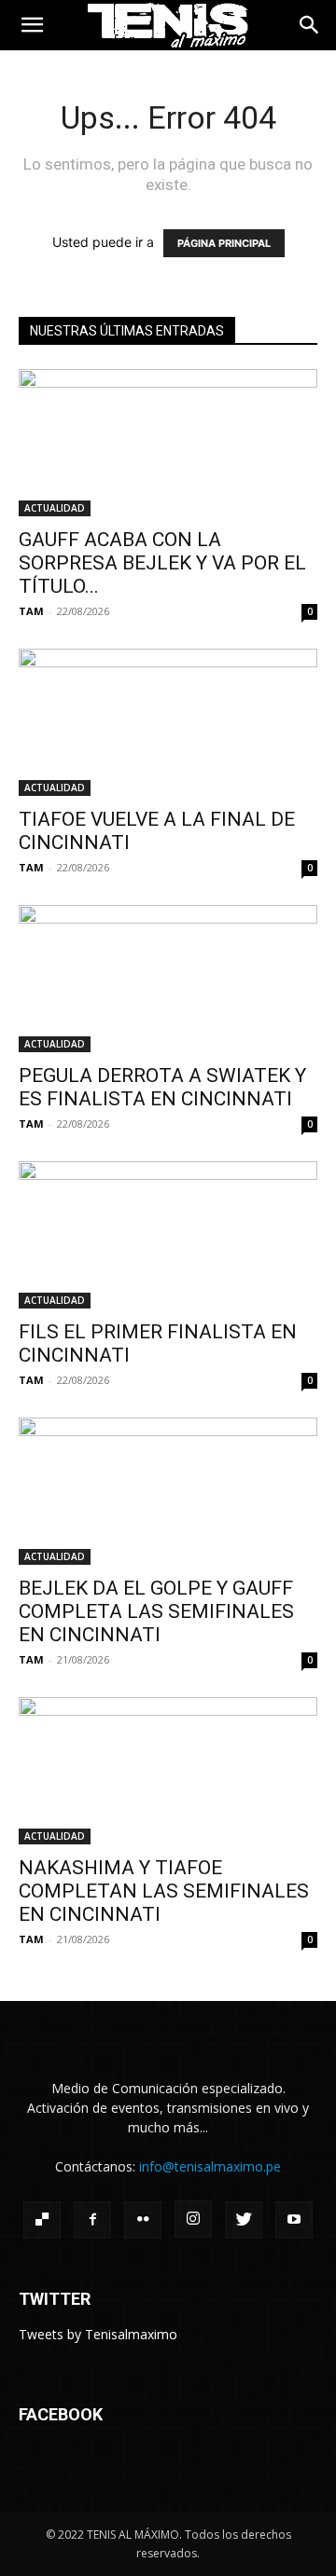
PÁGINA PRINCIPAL (224, 243)
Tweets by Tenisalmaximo (98, 2334)
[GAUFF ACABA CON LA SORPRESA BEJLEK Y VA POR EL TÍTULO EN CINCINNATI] (168, 443)
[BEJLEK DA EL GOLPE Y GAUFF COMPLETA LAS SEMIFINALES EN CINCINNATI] (168, 1491)
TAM (31, 611)
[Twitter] (244, 2220)
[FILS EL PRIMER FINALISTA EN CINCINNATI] (168, 1235)
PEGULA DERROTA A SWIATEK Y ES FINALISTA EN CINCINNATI (162, 1087)
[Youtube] (294, 2220)
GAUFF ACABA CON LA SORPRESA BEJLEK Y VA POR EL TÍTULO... (162, 563)
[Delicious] (42, 2220)
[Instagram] (193, 2219)
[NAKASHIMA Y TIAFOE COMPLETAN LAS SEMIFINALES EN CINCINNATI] (168, 1771)
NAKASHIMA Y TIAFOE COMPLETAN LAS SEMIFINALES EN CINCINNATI (164, 1891)
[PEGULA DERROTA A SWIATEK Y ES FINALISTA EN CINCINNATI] (168, 979)
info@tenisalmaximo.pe (210, 2166)
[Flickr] (143, 2220)
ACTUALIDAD (55, 508)
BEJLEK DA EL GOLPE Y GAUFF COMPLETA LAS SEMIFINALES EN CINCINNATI (156, 1611)
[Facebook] (92, 2220)
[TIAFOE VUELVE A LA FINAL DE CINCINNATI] (168, 722)
